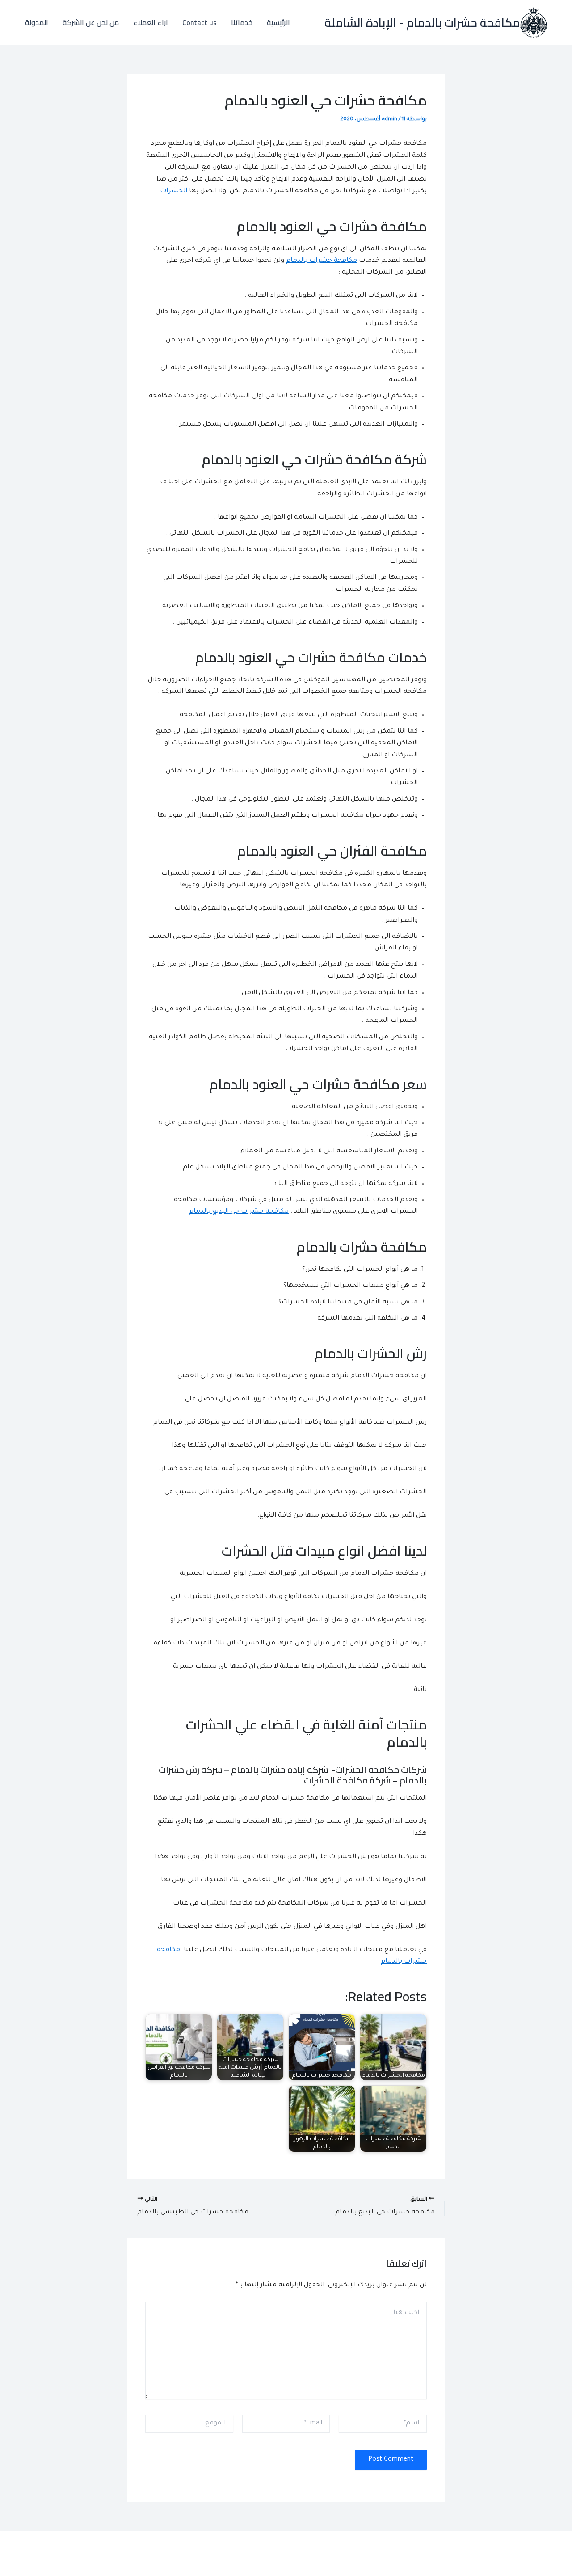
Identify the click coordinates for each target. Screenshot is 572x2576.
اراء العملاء (151, 22)
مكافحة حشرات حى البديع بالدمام (239, 1212)
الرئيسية (278, 22)
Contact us (200, 22)
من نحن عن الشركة (91, 22)
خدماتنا (242, 22)
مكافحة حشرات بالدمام (322, 261)
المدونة (37, 22)
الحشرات (174, 191)
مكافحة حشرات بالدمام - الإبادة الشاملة (422, 23)
